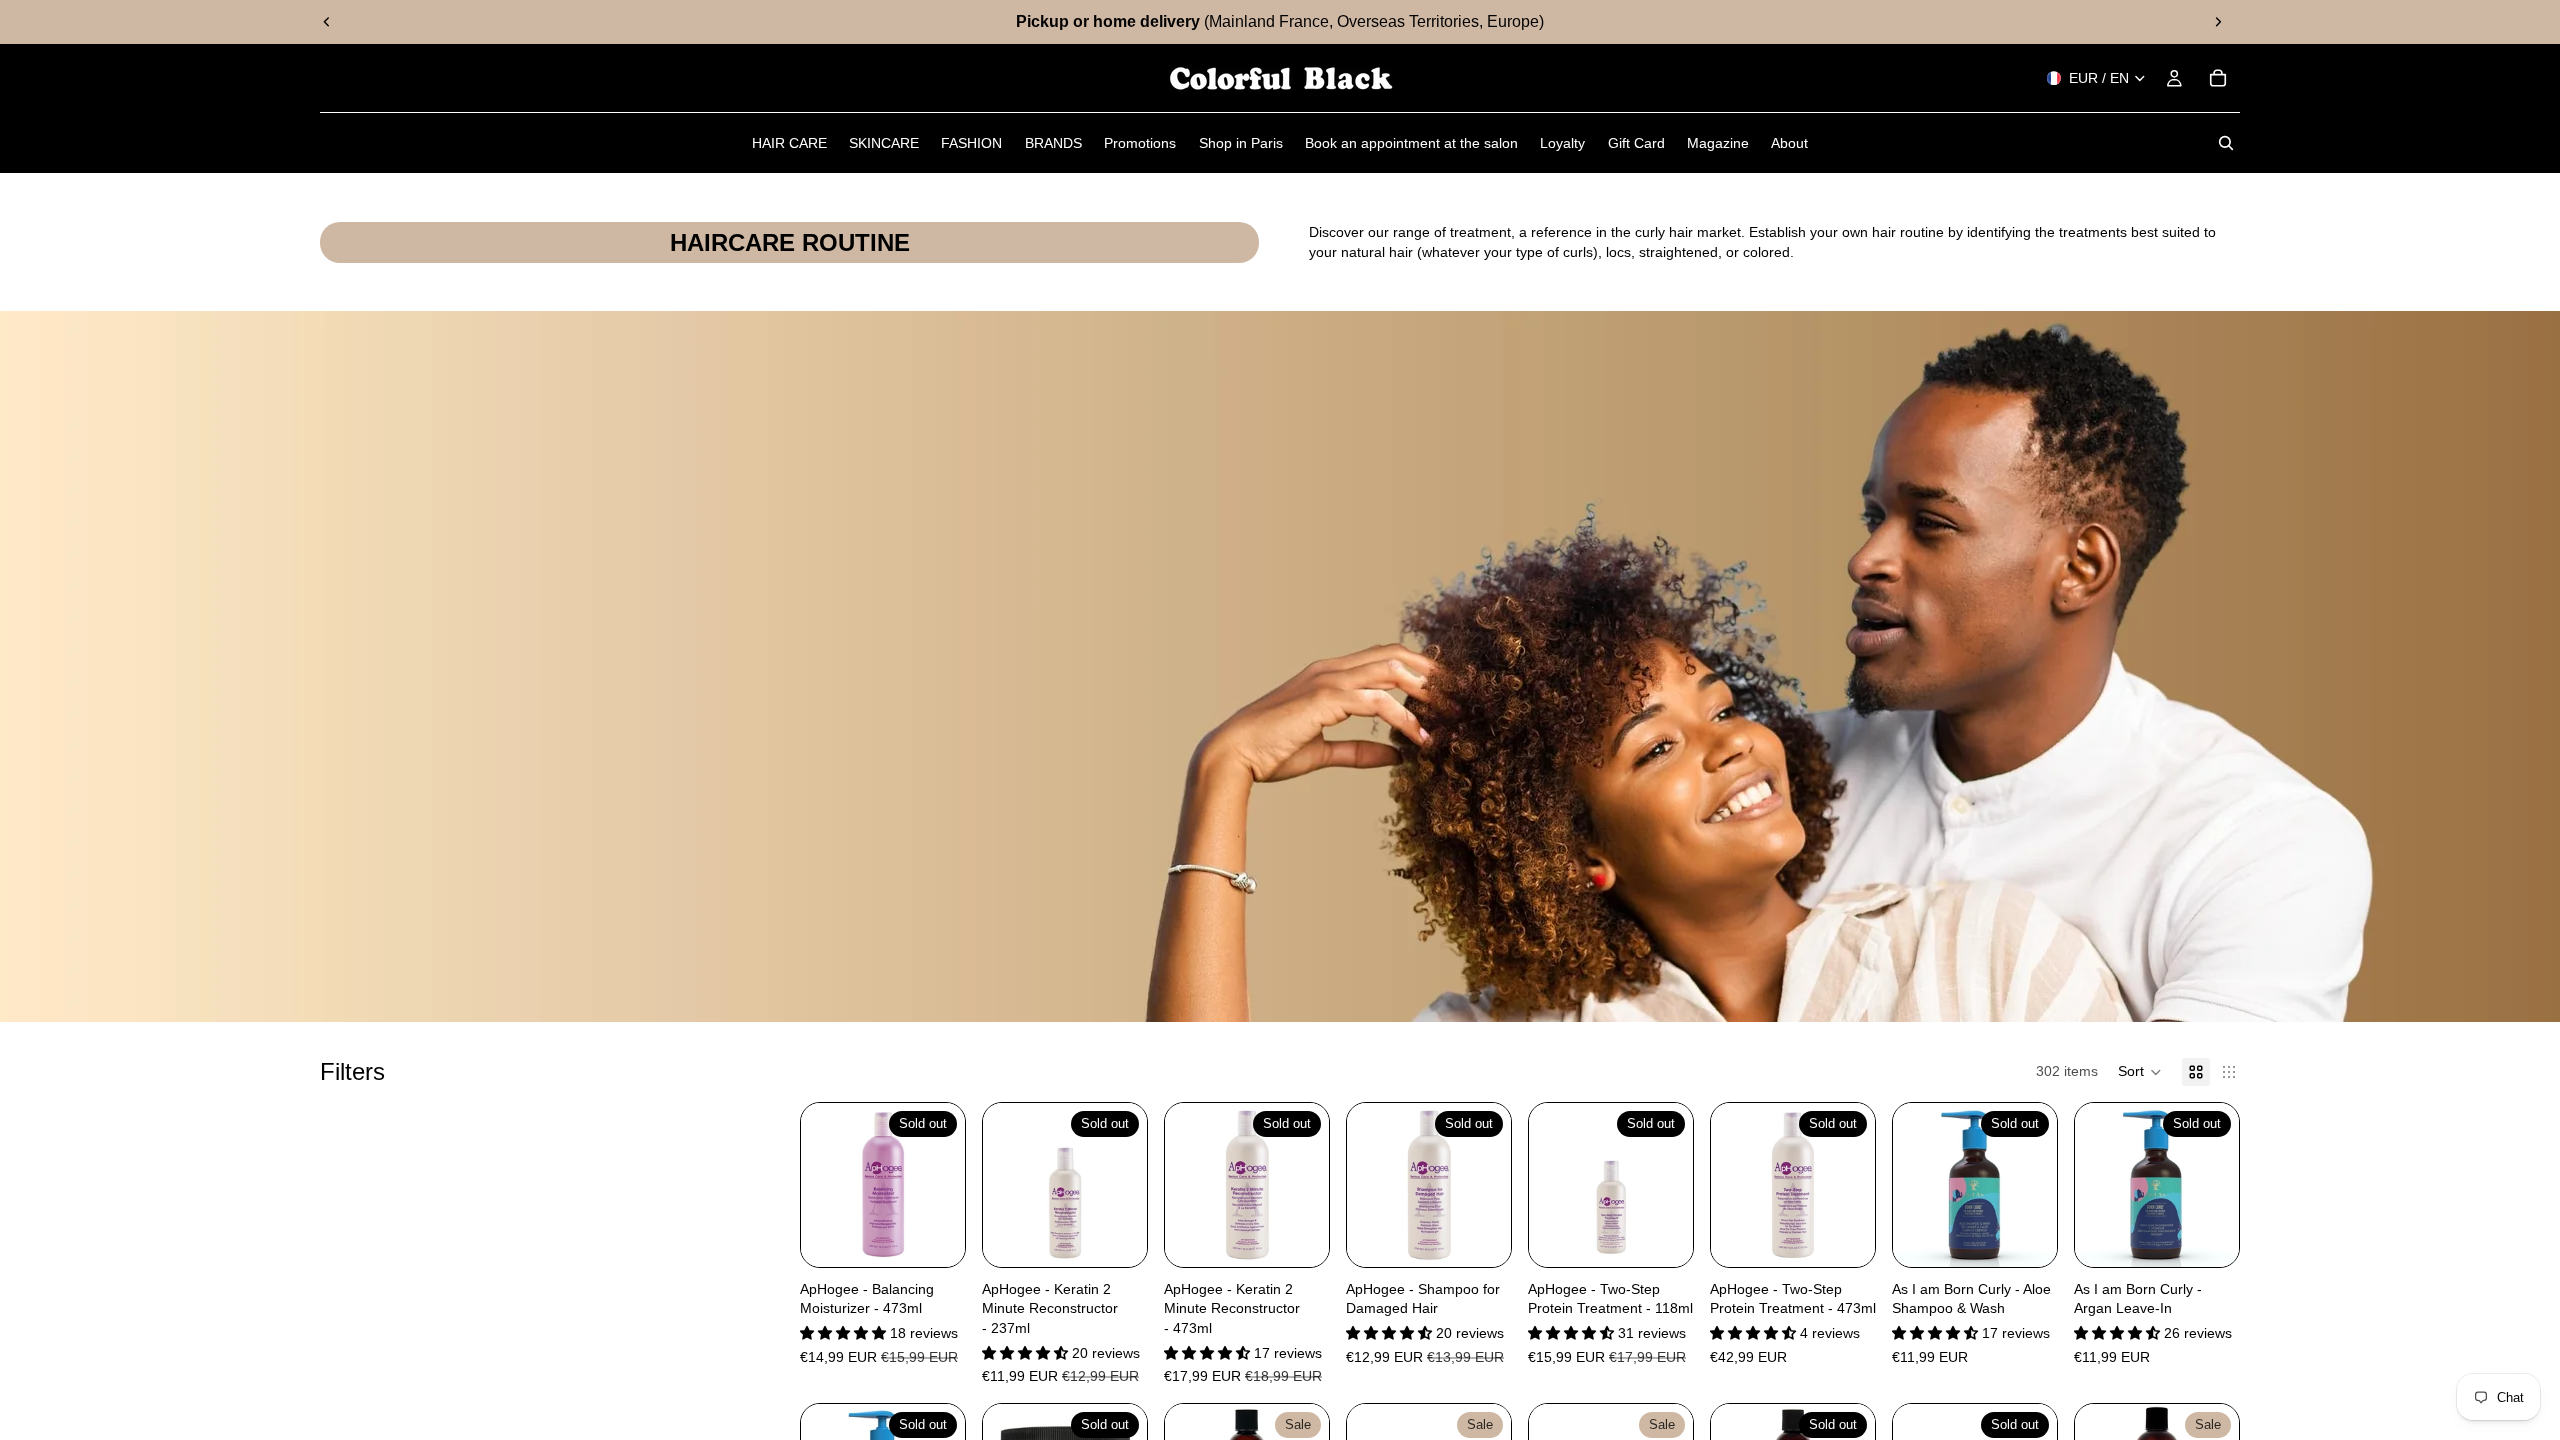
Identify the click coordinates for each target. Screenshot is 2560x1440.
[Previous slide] (327, 22)
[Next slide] (2218, 22)
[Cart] (2218, 78)
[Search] (2226, 143)
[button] (2140, 1072)
